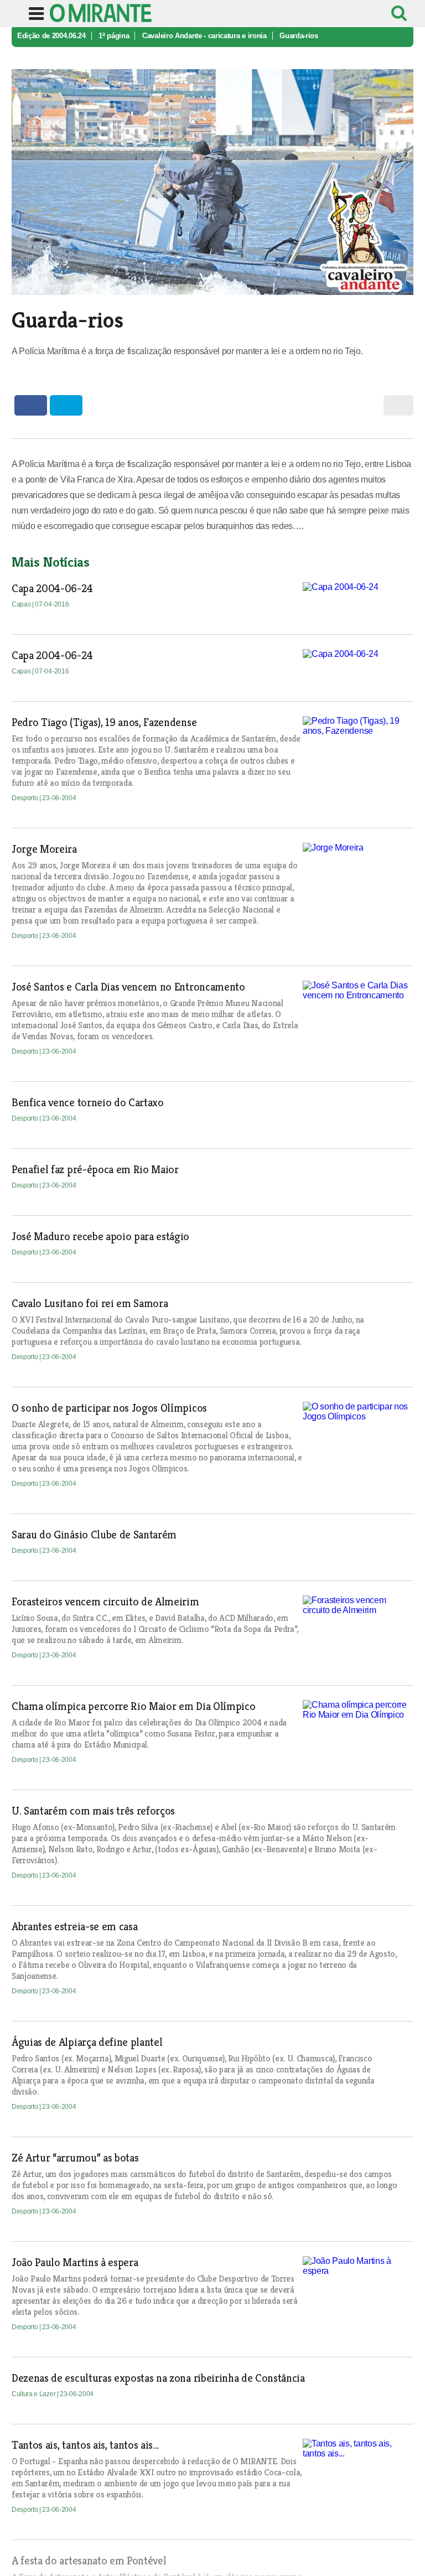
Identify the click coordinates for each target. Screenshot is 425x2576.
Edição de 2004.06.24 (51, 36)
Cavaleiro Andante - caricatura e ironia (204, 36)
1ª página (114, 36)
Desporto (25, 798)
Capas (22, 604)
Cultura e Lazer (34, 2394)
